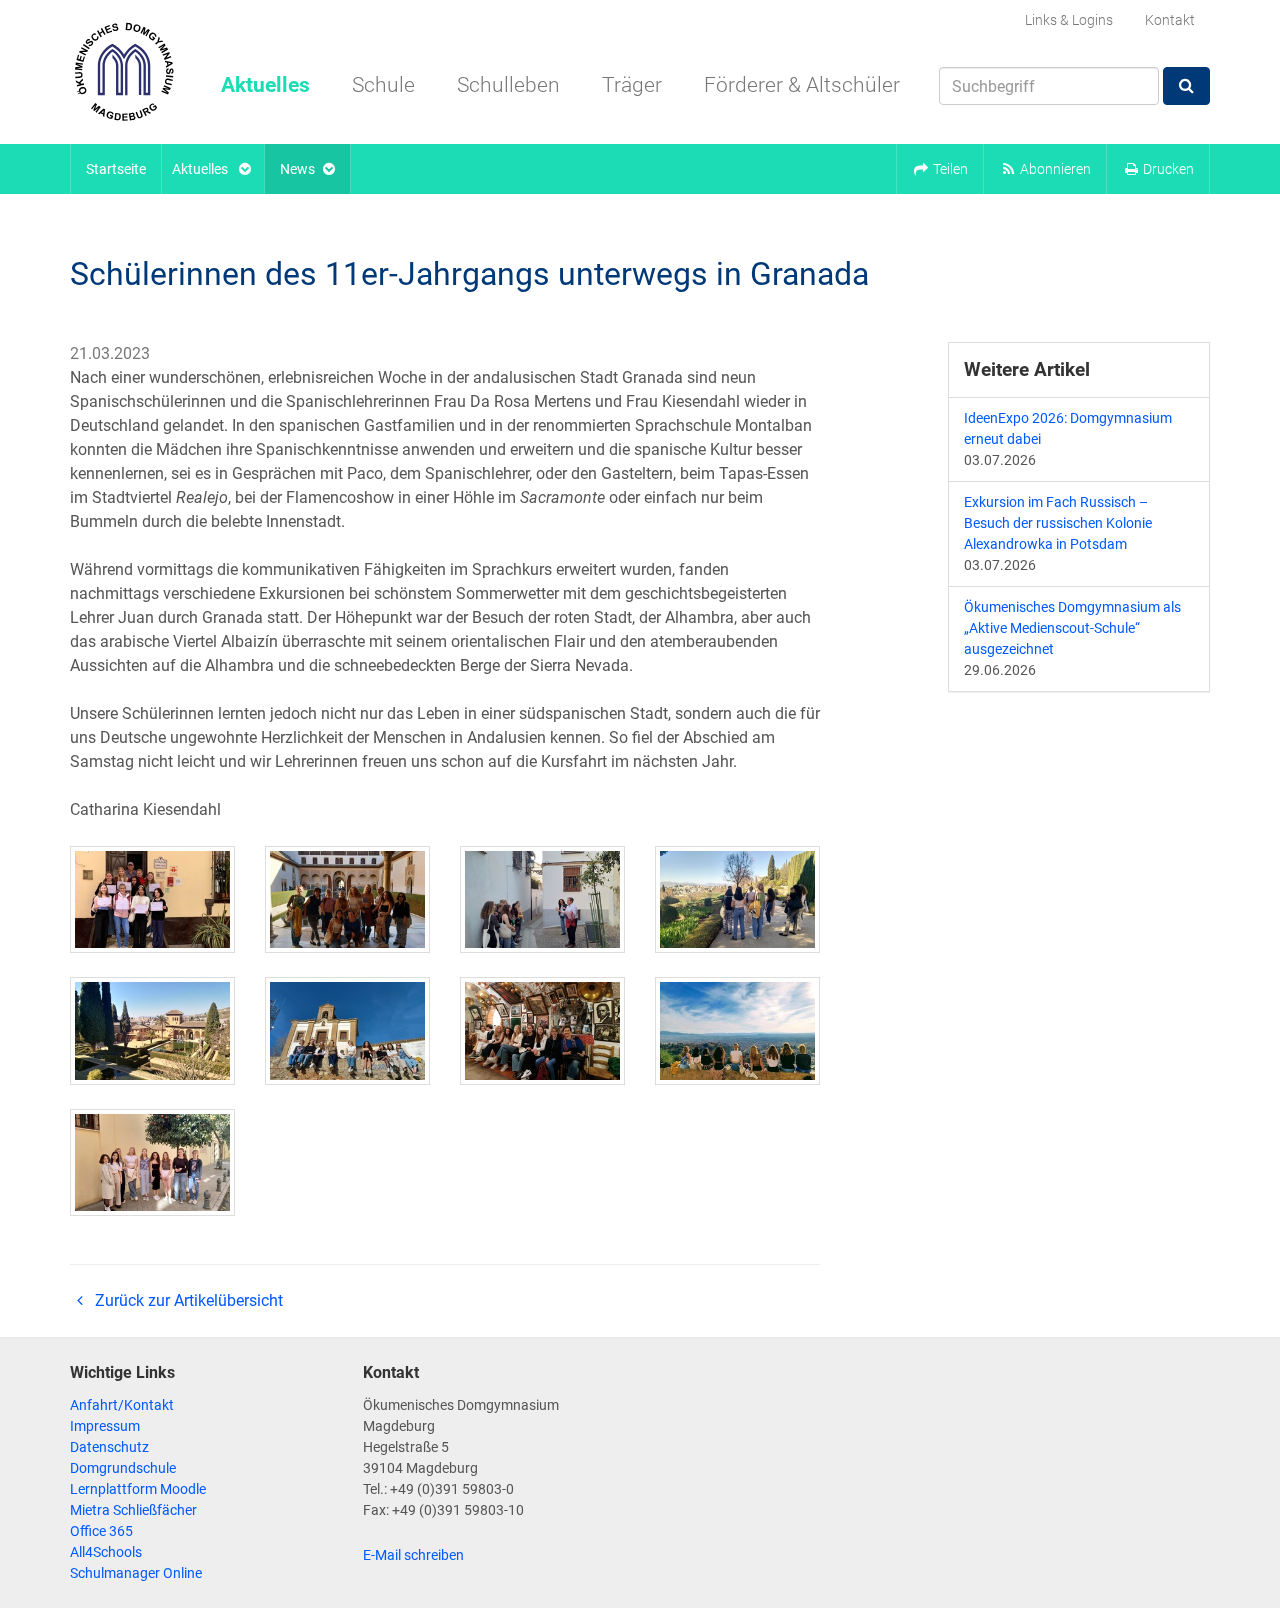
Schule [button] (383, 85)
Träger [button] (632, 85)
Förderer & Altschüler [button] (802, 85)
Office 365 (101, 1531)
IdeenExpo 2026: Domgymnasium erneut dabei (1068, 428)
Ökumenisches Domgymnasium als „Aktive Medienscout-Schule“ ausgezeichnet (1072, 628)
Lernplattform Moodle (138, 1489)
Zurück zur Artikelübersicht (187, 1300)
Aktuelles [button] (265, 85)
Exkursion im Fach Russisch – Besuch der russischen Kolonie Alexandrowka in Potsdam (1058, 523)
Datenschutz (109, 1447)
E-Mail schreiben (413, 1555)
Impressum (105, 1426)
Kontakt (1170, 20)
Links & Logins (1069, 20)
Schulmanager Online (136, 1573)
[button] (940, 169)
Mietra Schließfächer (133, 1510)
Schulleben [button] (508, 85)
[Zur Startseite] (124, 72)
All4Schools (106, 1552)
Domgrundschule (123, 1468)
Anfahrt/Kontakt (122, 1405)
